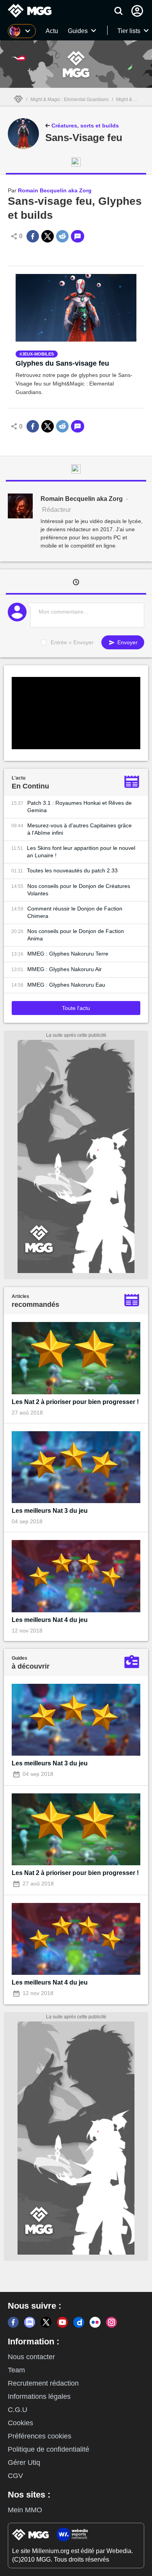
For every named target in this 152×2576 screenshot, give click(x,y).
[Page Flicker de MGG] (95, 2322)
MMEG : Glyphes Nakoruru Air (65, 969)
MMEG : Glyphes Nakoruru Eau (66, 985)
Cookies (20, 2423)
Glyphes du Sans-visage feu (62, 363)
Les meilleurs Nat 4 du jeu (50, 1620)
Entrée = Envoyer (72, 642)
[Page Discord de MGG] (30, 2322)
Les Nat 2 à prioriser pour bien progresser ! (75, 1402)
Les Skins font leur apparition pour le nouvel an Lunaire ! (81, 852)
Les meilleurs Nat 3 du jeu (50, 1511)
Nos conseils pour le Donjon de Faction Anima (76, 935)
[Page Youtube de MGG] (62, 2322)
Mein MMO (25, 2510)
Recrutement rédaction (43, 2383)
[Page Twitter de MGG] (46, 2322)
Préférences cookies (40, 2436)
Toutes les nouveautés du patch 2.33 (72, 870)
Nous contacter (31, 2357)
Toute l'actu (76, 1008)
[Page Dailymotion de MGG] (79, 2322)
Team (16, 2370)
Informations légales (39, 2396)
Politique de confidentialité (49, 2449)
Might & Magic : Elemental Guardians (70, 99)
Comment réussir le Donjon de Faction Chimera (75, 912)
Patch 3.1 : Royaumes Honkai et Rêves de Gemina (80, 807)
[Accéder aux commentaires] (78, 236)
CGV (15, 2476)
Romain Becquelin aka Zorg (55, 190)
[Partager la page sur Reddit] (62, 236)
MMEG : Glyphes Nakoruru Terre (68, 954)
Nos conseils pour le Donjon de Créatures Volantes (79, 890)
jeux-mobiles (38, 354)
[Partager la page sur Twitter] (48, 236)
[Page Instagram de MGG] (111, 2322)
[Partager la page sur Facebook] (33, 236)
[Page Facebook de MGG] (13, 2322)
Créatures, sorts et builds (84, 126)
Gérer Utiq (24, 2463)
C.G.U (18, 2410)
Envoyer (127, 642)
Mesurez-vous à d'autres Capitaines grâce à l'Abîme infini (80, 829)
